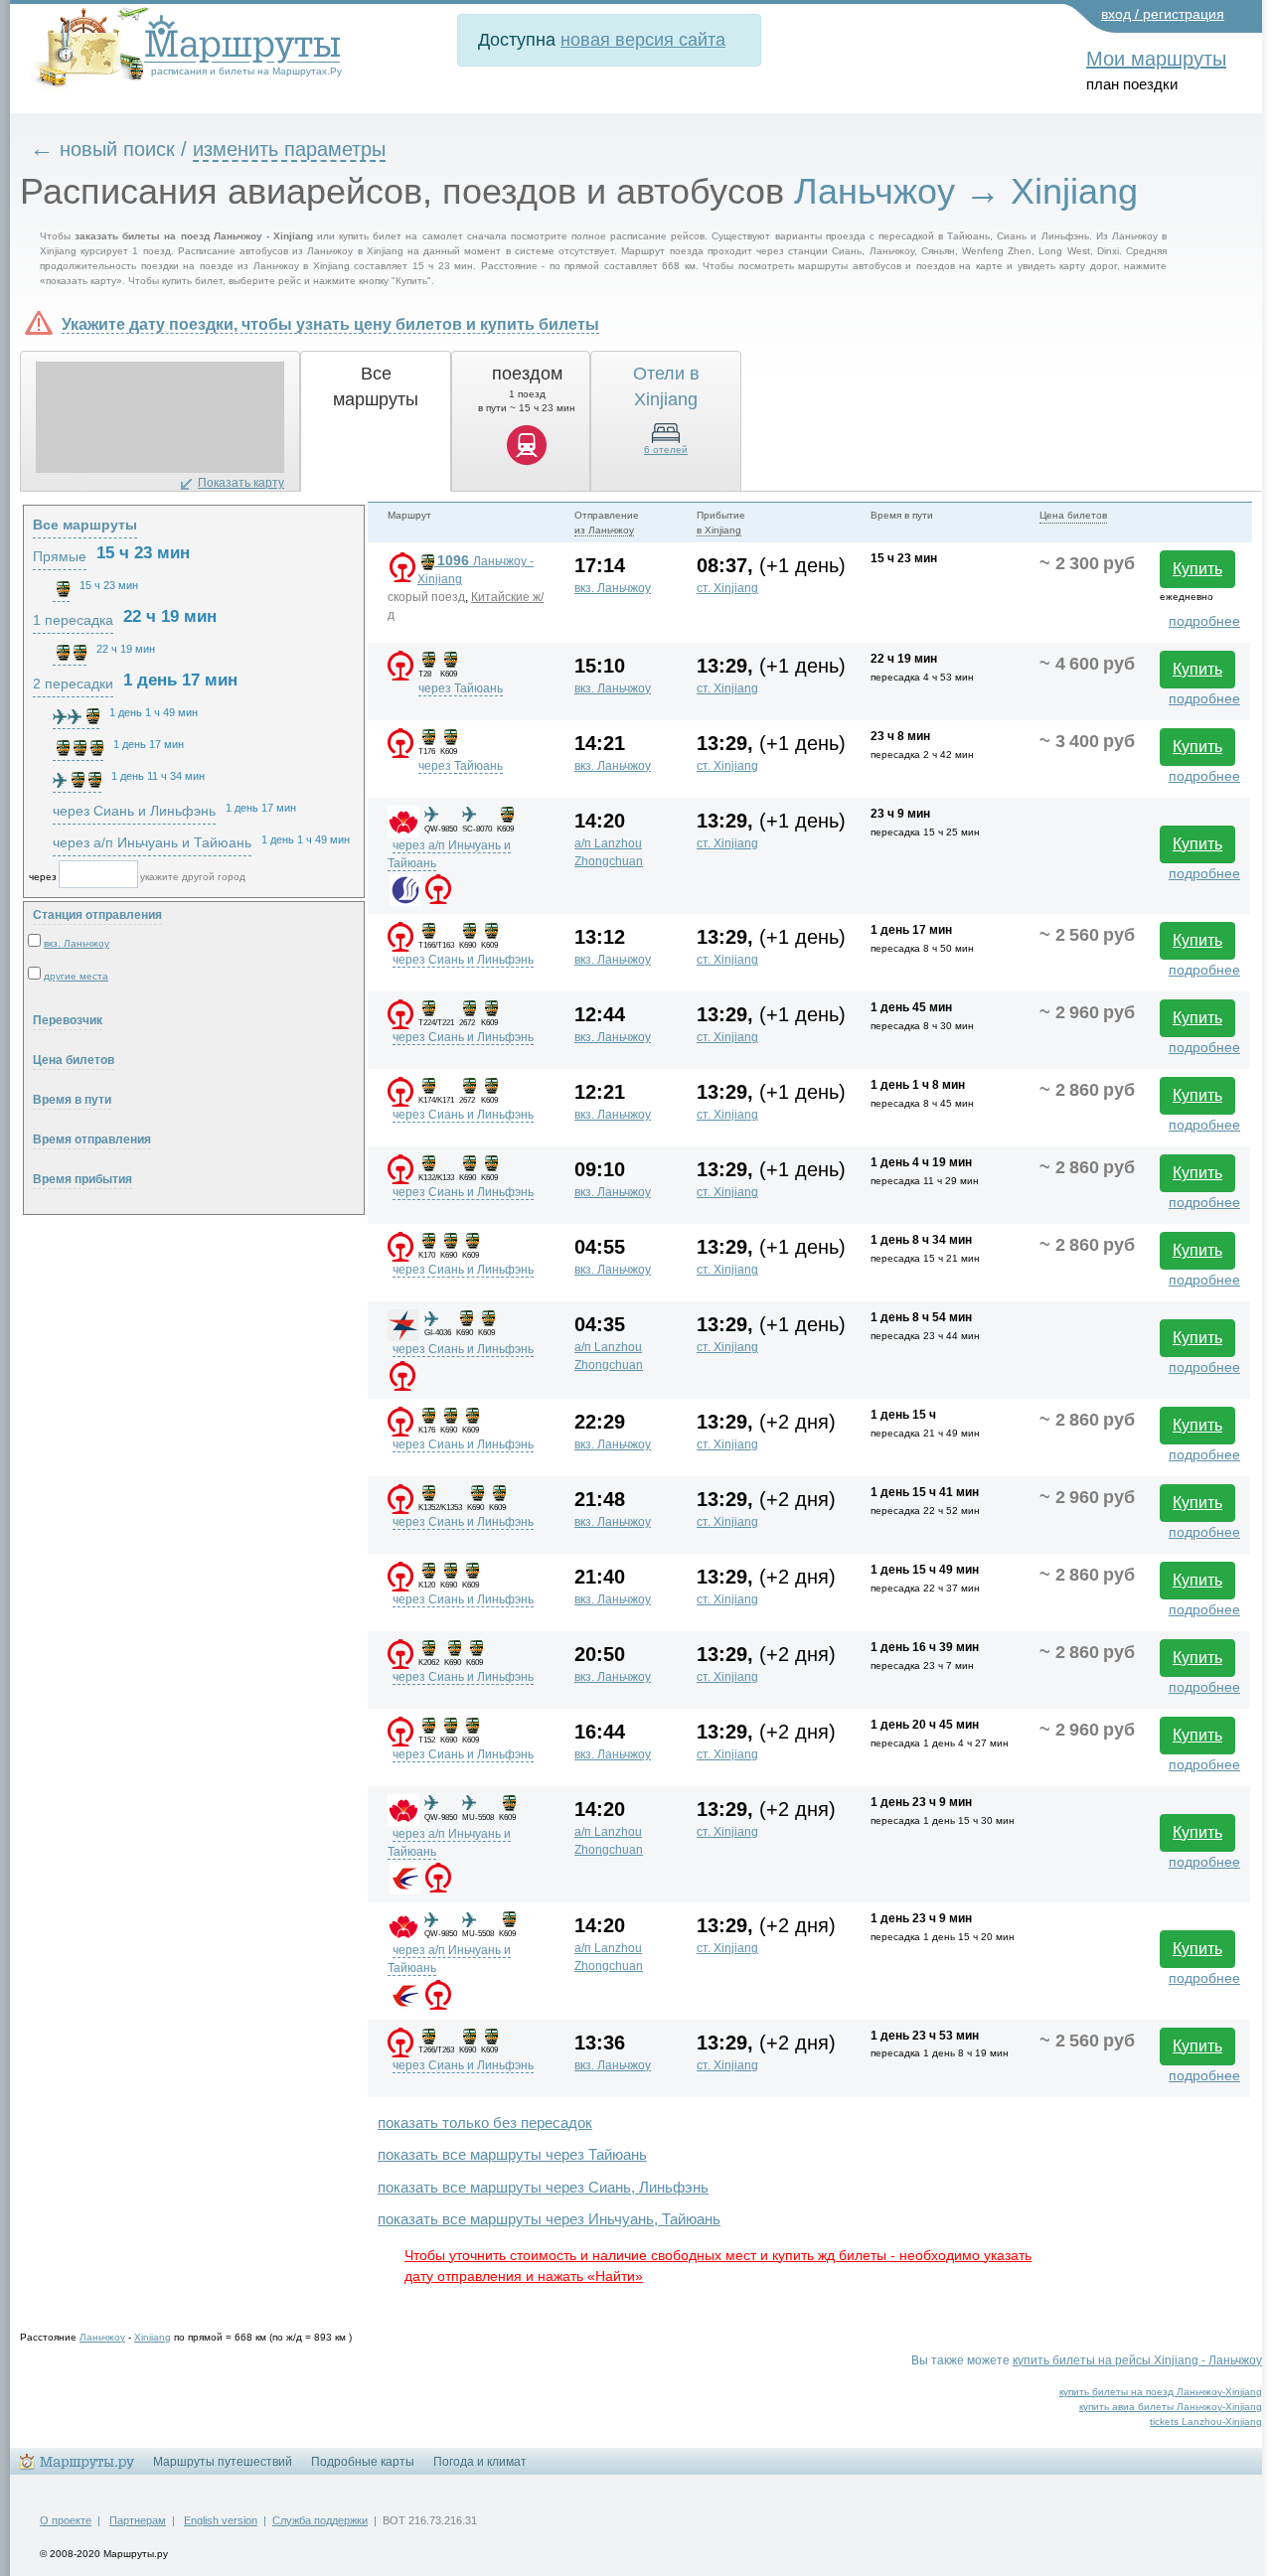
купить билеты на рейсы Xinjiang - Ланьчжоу (1137, 2360)
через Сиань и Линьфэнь (463, 960)
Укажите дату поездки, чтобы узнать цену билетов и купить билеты (330, 324)
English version (221, 2520)
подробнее (1204, 621)
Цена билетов (74, 1060)
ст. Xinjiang (727, 588)
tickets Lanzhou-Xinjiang (1206, 2422)
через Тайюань (461, 688)
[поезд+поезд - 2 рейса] (70, 653)
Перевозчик (68, 1020)
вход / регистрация (1163, 14)
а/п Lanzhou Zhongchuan (609, 852)
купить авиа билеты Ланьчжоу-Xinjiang (1171, 2407)
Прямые (60, 556)
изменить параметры (289, 149)
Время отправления (92, 1139)
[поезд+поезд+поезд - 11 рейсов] (78, 748)
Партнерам (138, 2520)
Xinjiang (153, 2337)
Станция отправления (97, 915)
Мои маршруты (1156, 59)
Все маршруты (85, 525)
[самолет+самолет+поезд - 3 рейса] (76, 716)
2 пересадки (73, 683)
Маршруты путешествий (223, 2462)
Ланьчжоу (102, 2337)
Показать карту (241, 483)
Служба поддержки (320, 2520)
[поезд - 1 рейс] (61, 589)
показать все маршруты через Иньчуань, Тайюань (549, 2219)
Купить (1197, 569)
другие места (76, 976)
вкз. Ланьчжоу (613, 588)
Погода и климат (480, 2462)
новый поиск (117, 149)
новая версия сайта (643, 40)
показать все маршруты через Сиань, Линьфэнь (543, 2187)
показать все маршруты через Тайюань (512, 2154)
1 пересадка (73, 620)
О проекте (66, 2520)
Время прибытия (82, 1179)
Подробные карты (363, 2462)
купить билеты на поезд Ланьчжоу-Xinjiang (1161, 2392)
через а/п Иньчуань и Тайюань (152, 842)
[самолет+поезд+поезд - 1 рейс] (77, 780)
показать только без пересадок (485, 2122)
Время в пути (72, 1100)
